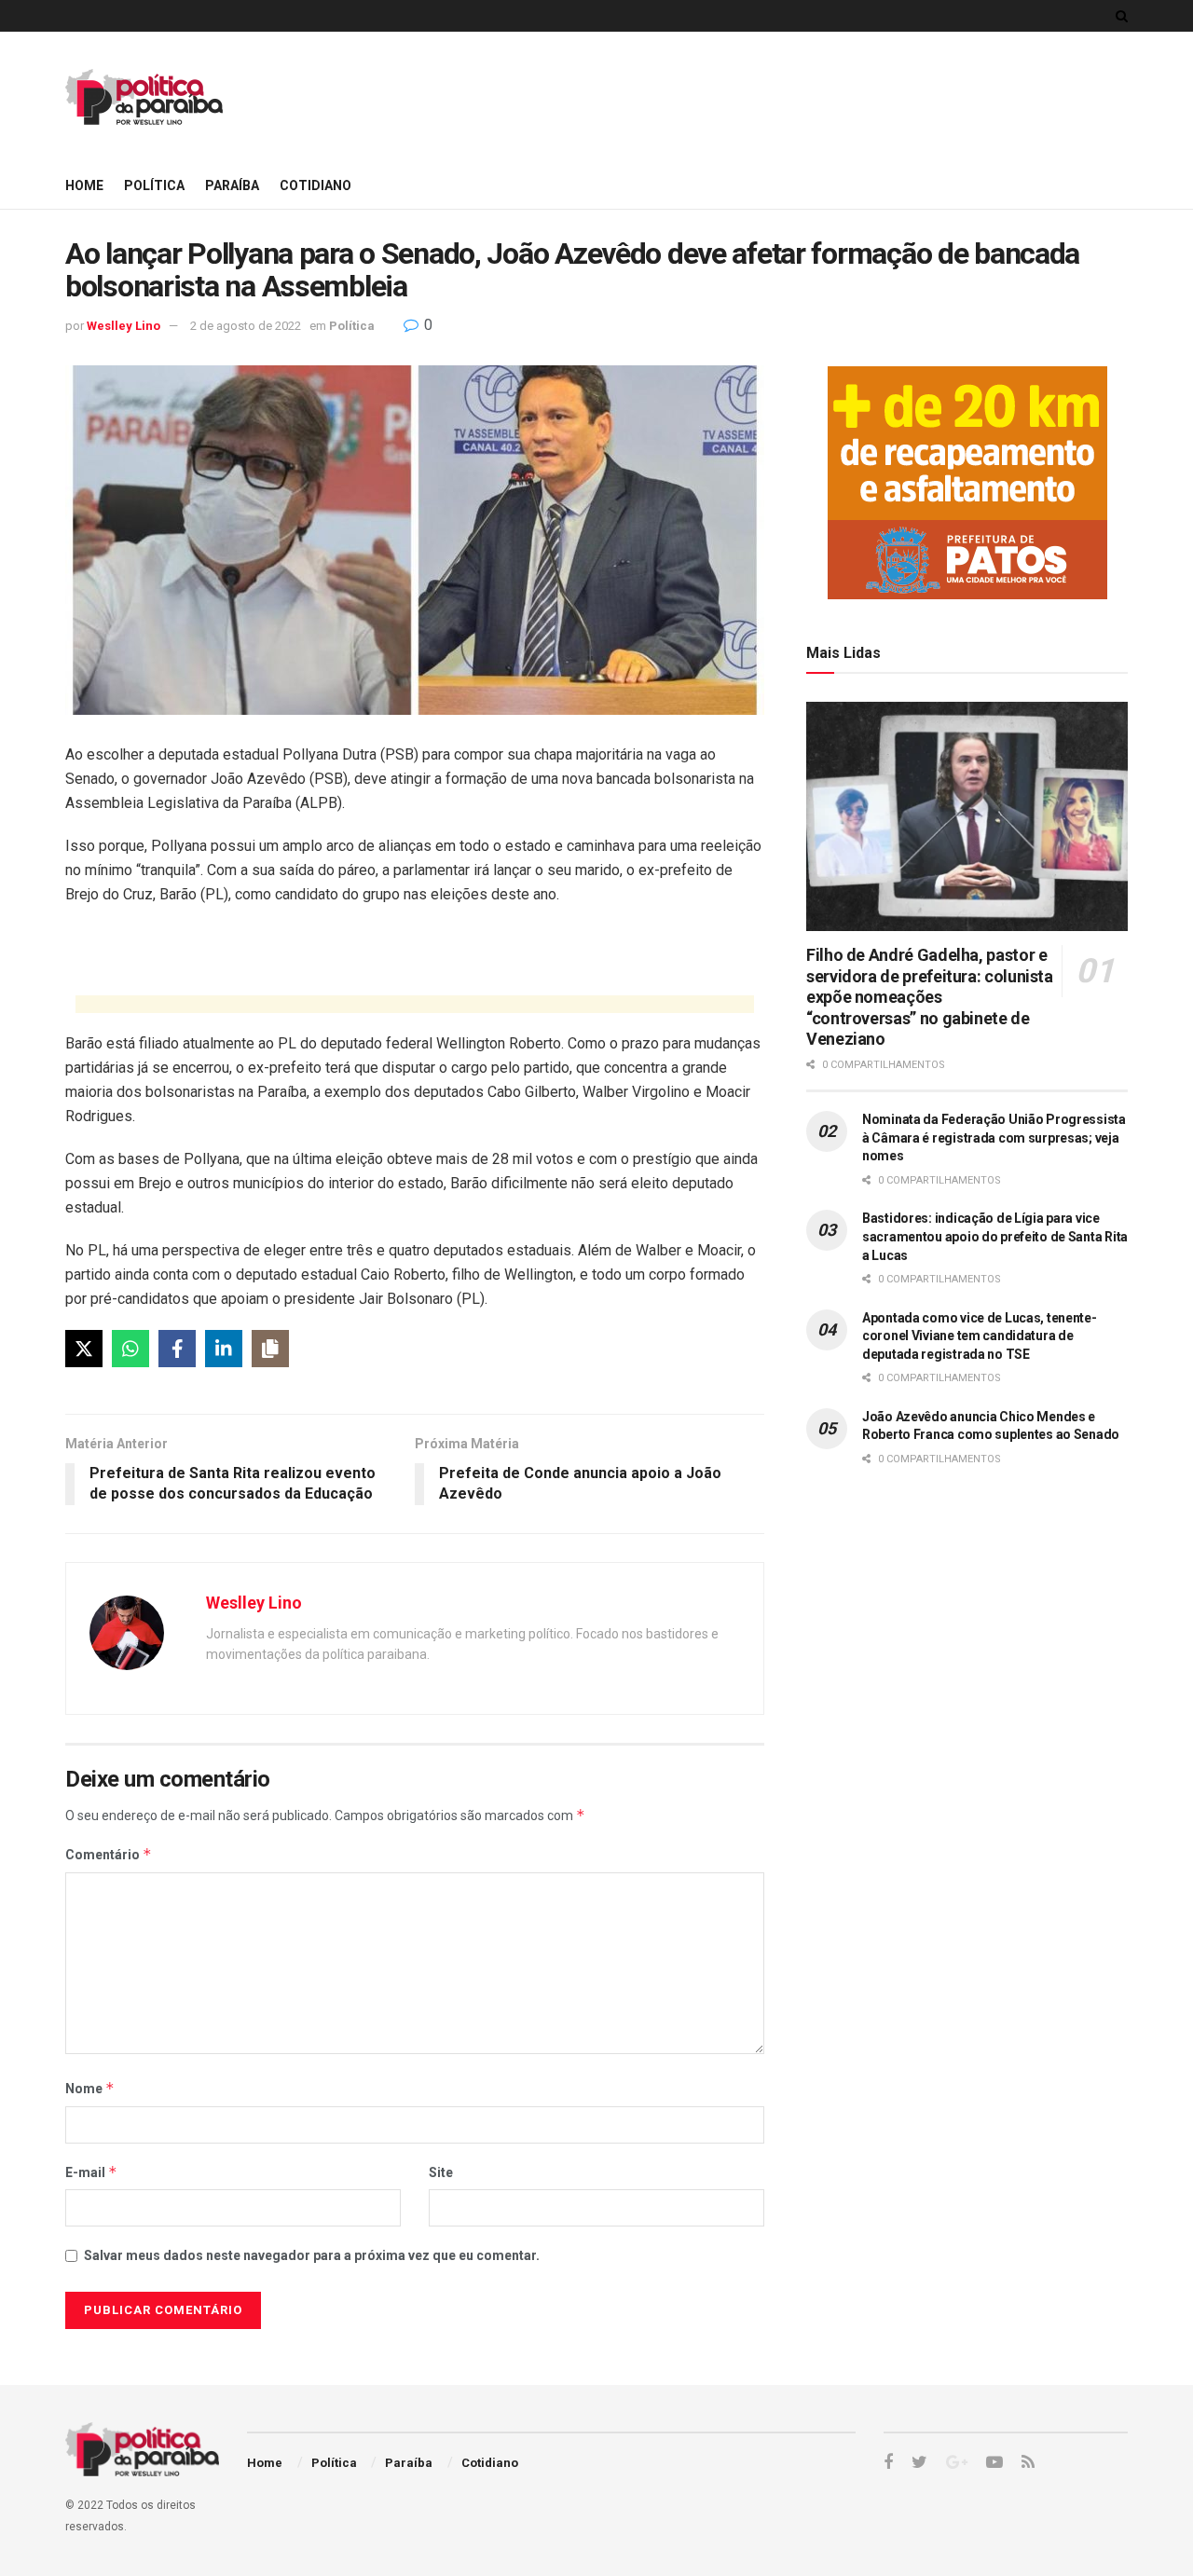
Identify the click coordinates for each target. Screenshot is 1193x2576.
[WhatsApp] (130, 1349)
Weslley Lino (123, 326)
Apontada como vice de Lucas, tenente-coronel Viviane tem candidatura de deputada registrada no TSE (980, 1336)
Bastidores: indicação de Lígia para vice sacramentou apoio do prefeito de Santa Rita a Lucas (995, 1236)
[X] (84, 1349)
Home (84, 185)
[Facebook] (177, 1349)
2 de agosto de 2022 (246, 326)
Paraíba (232, 185)
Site (441, 2172)
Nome (90, 2088)
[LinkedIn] (224, 1349)
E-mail (91, 2172)
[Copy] (270, 1349)
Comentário (109, 1854)
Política (154, 185)
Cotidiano (315, 185)
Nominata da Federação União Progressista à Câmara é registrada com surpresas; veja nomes (994, 1137)
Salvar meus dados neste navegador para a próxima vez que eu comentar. (312, 2255)
